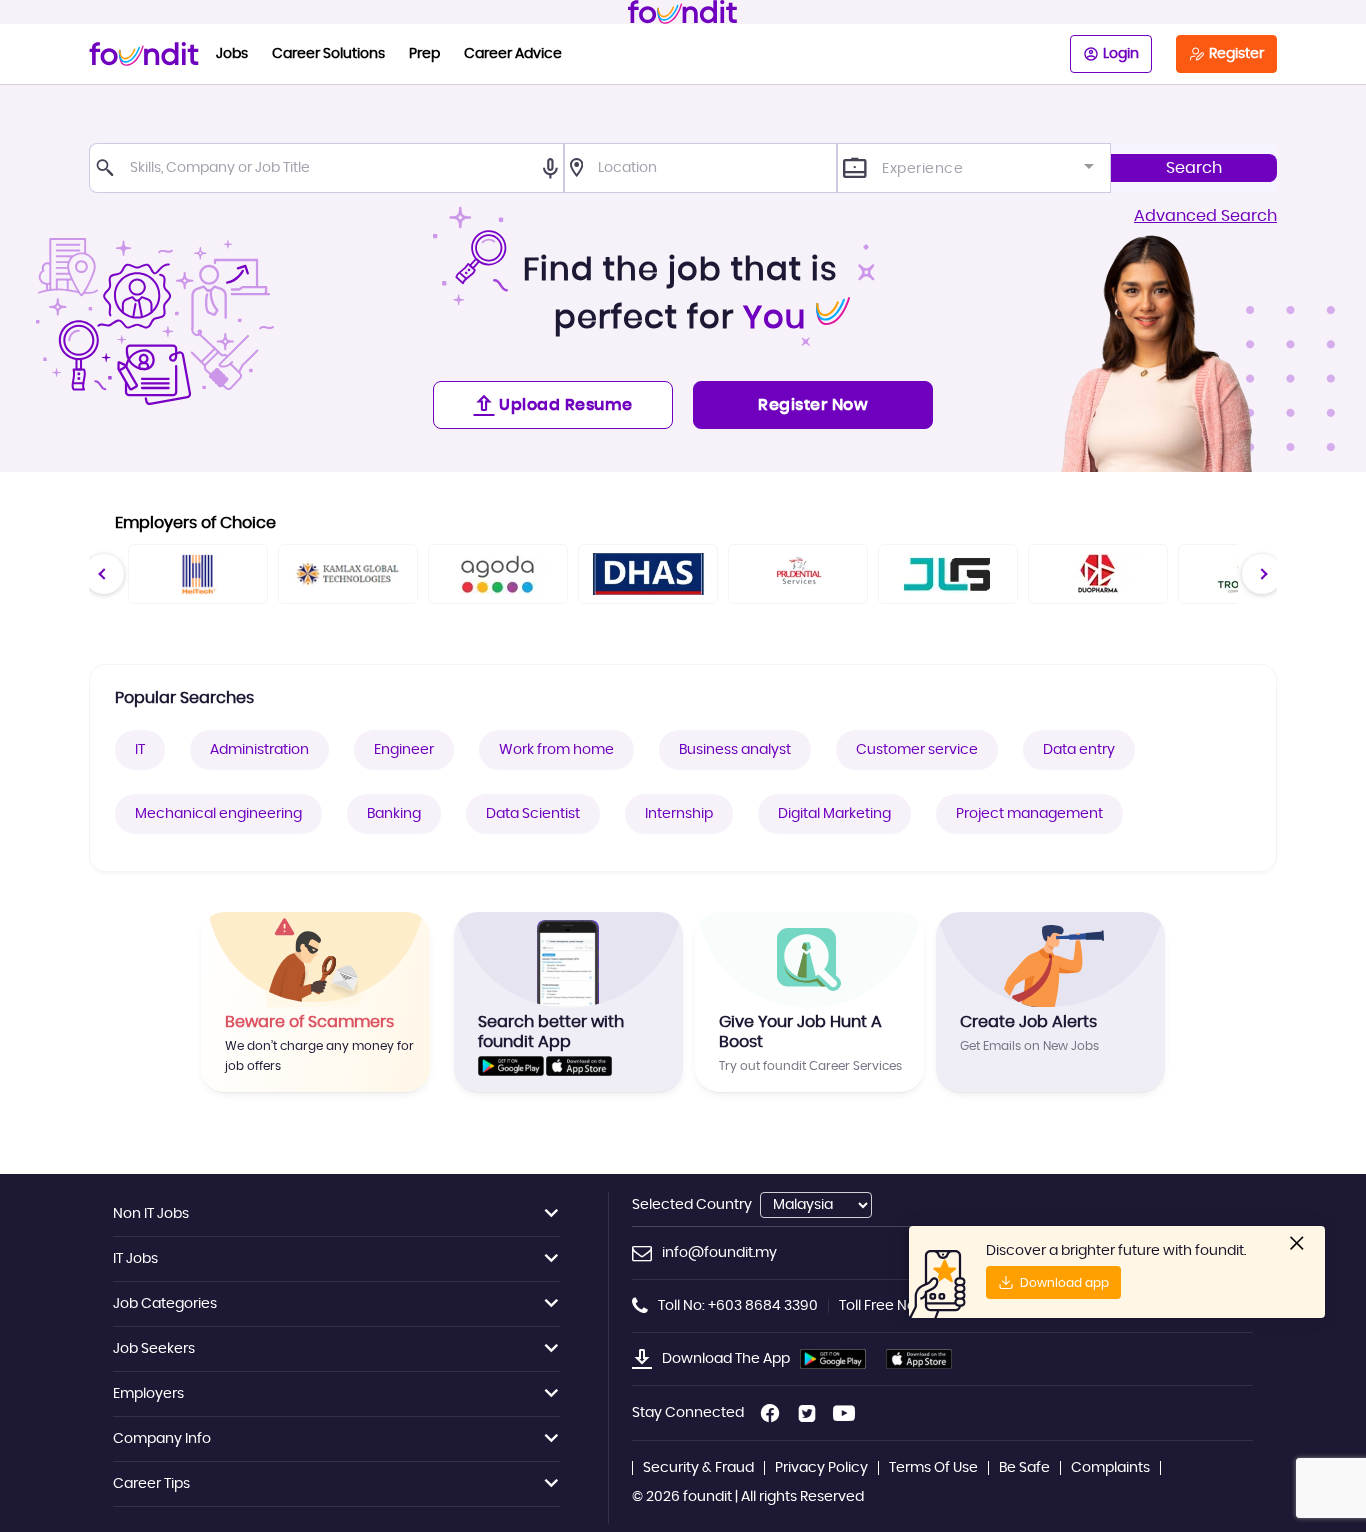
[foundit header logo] (683, 12)
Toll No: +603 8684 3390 (738, 1306)
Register (1236, 54)
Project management (1029, 814)
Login (1121, 54)
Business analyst (735, 750)
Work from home (556, 750)
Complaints (1110, 1468)
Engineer (404, 750)
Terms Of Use (933, 1468)
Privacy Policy (821, 1468)
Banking (394, 814)
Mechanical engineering (218, 814)
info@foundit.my (719, 1253)
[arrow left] (103, 573)
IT (140, 750)
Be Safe (1024, 1468)
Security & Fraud (698, 1468)
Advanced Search (1205, 216)
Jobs (232, 54)
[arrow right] (1261, 573)
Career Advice (513, 54)
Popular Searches (184, 698)
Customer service (917, 750)
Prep (424, 54)
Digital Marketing (834, 814)
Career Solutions (328, 54)
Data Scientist (533, 814)
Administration (259, 750)
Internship (679, 814)
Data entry (1079, 750)
